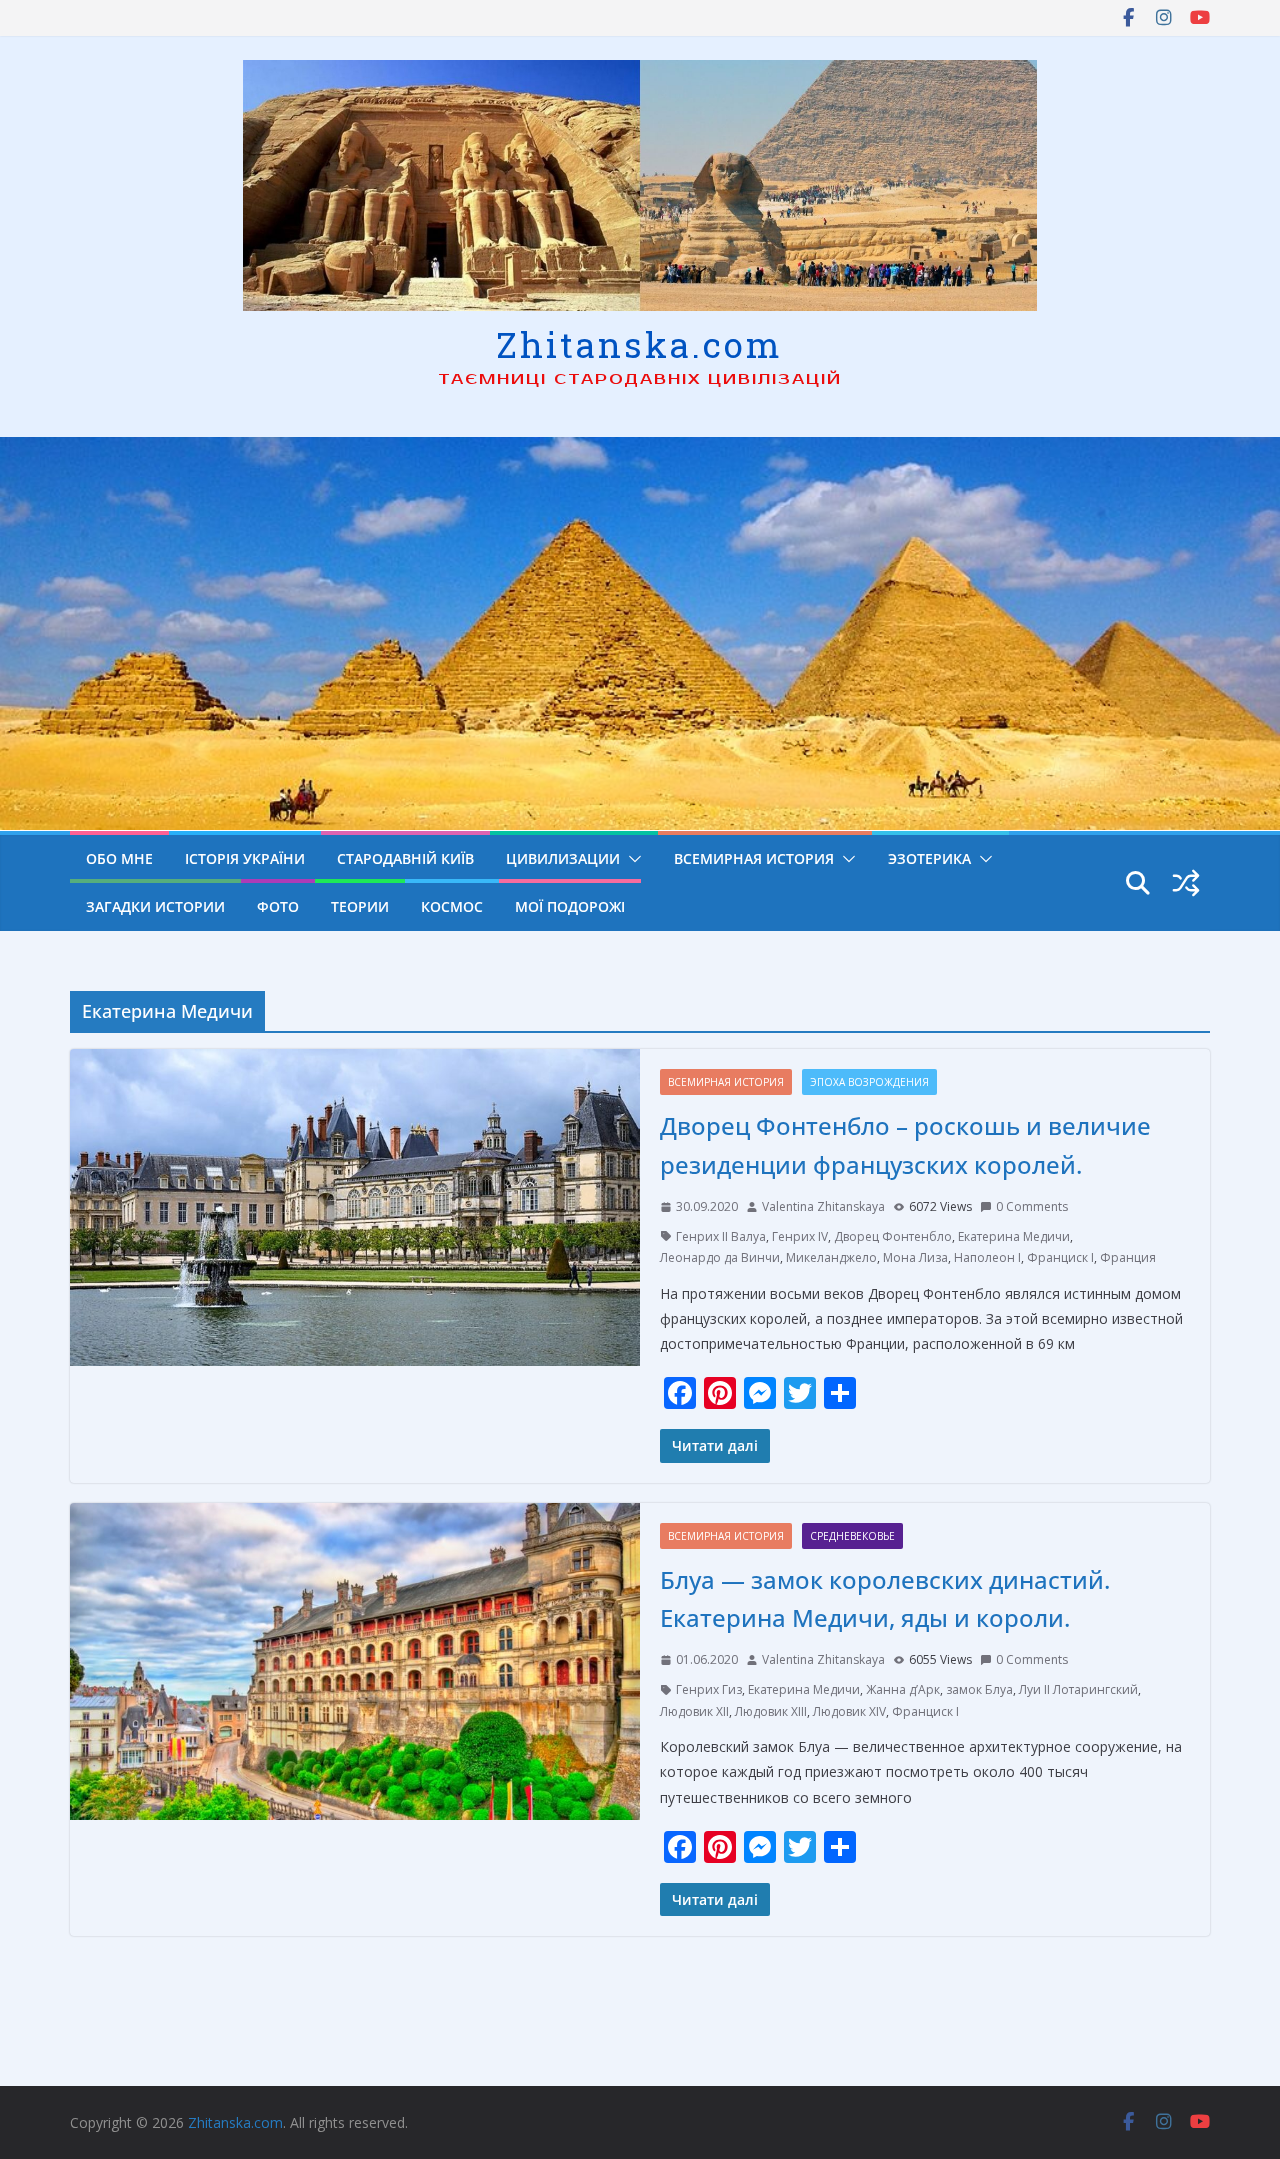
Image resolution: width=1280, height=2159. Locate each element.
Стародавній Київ (405, 858)
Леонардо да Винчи (720, 1257)
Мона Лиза (915, 1257)
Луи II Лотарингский (1078, 1689)
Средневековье (852, 1536)
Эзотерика (929, 858)
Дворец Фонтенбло (893, 1236)
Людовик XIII (771, 1711)
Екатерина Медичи (1014, 1236)
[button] (631, 859)
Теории (360, 906)
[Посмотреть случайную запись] (1186, 883)
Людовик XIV (849, 1711)
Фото (278, 906)
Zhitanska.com (639, 344)
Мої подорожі (570, 906)
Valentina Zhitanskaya (823, 1206)
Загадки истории (155, 906)
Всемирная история (754, 858)
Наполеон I (987, 1257)
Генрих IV (800, 1236)
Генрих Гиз (709, 1689)
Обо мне (119, 858)
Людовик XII (694, 1711)
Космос (452, 906)
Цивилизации (563, 858)
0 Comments (1032, 1206)
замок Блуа (979, 1689)
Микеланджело (831, 1257)
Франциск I (1060, 1257)
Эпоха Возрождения (869, 1082)
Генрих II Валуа (721, 1236)
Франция (1128, 1257)
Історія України (245, 858)
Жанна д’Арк (903, 1689)
